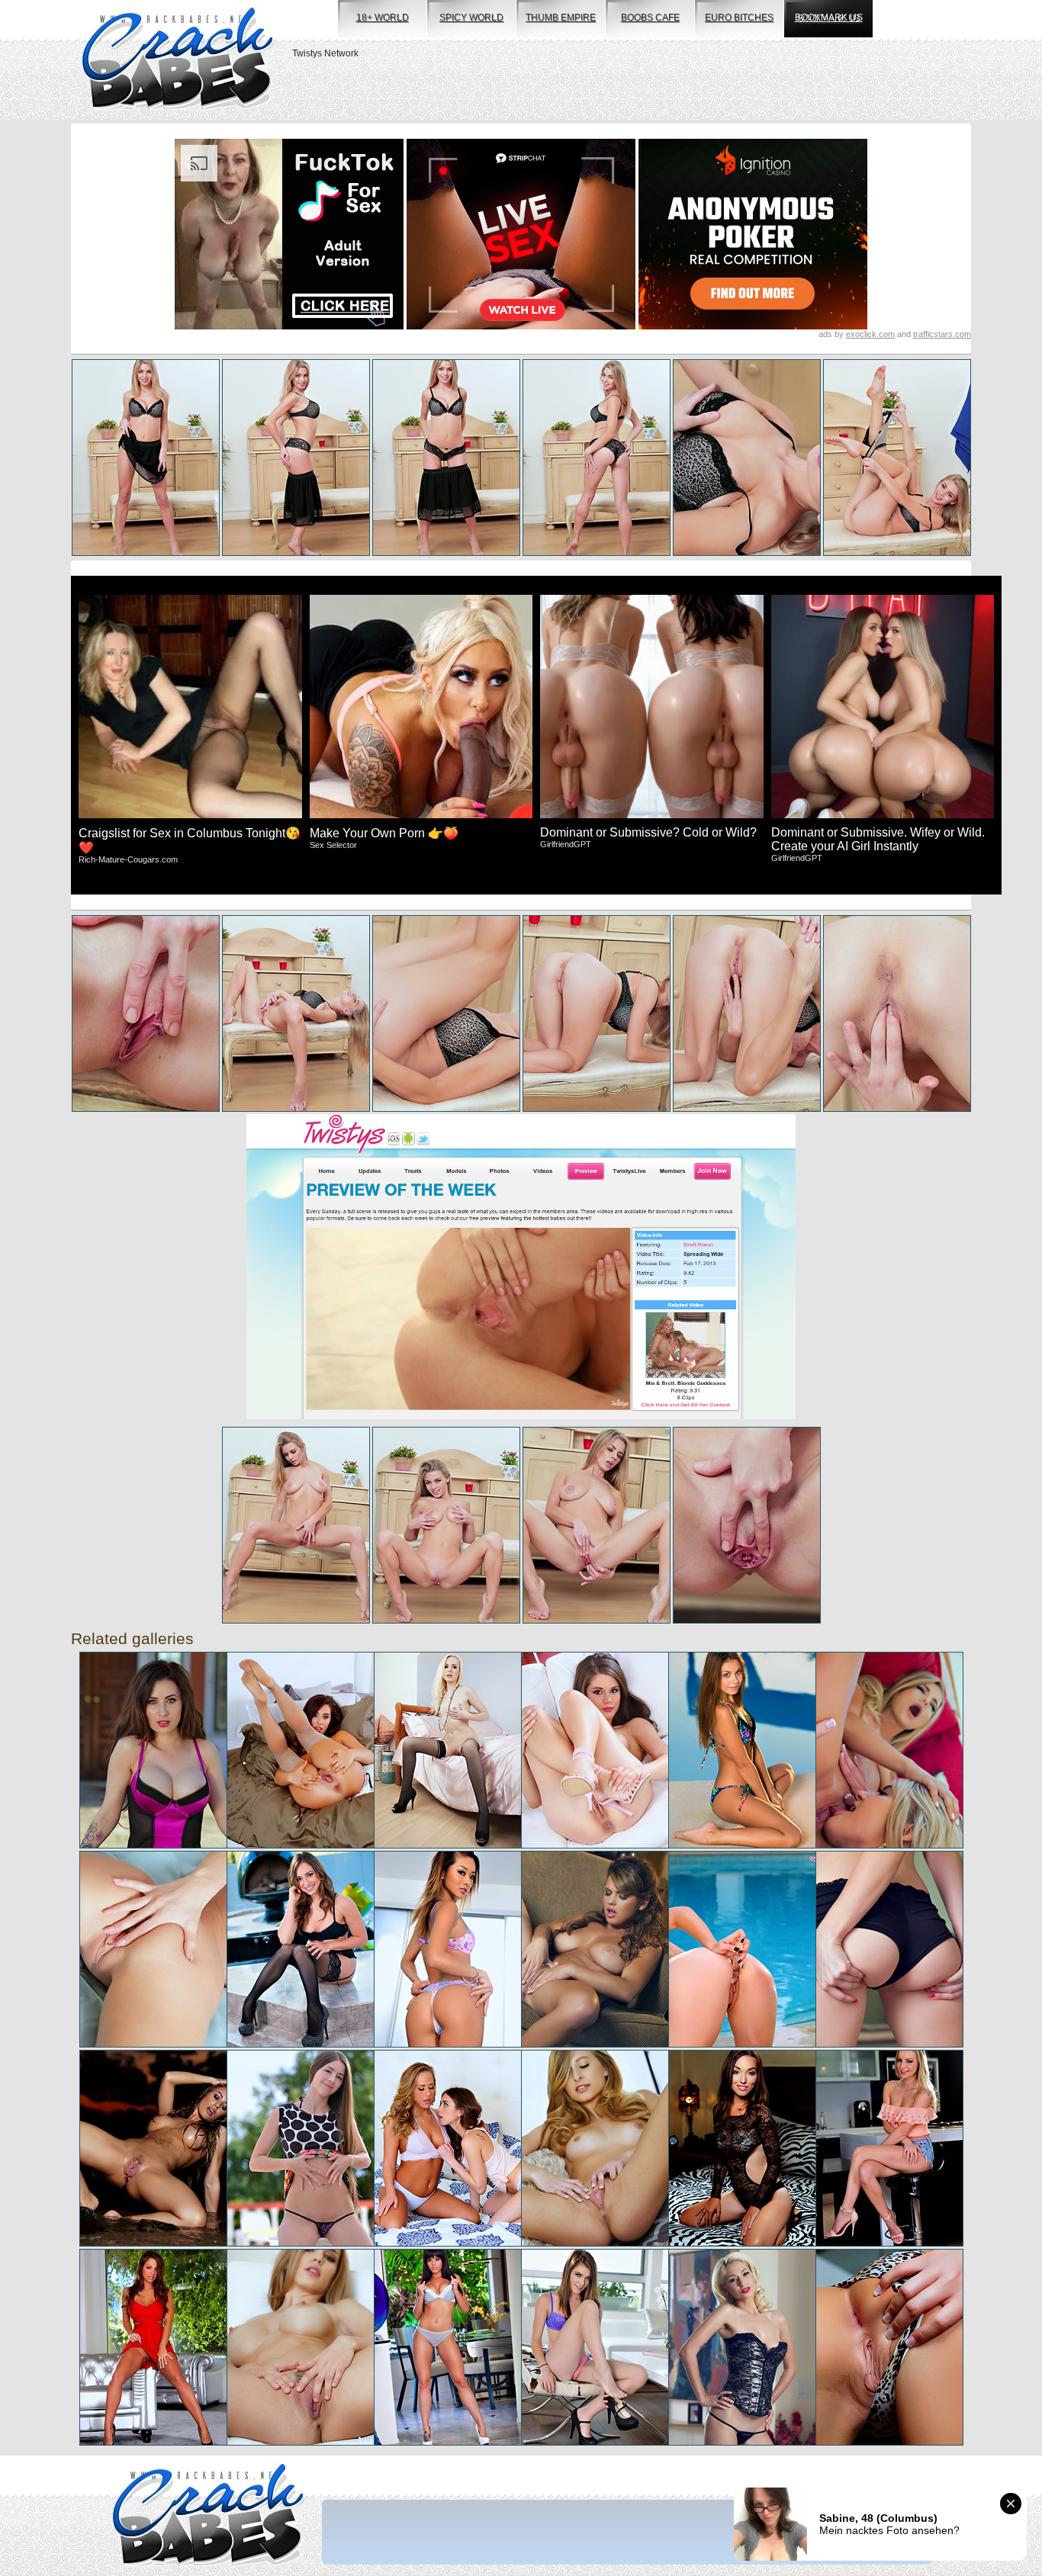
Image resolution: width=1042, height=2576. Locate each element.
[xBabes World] (177, 60)
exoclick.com (870, 334)
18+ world (383, 18)
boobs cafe (650, 18)
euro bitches (739, 18)
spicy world (471, 18)
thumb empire (561, 18)
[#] (208, 2516)
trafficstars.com (942, 334)
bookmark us (829, 18)
